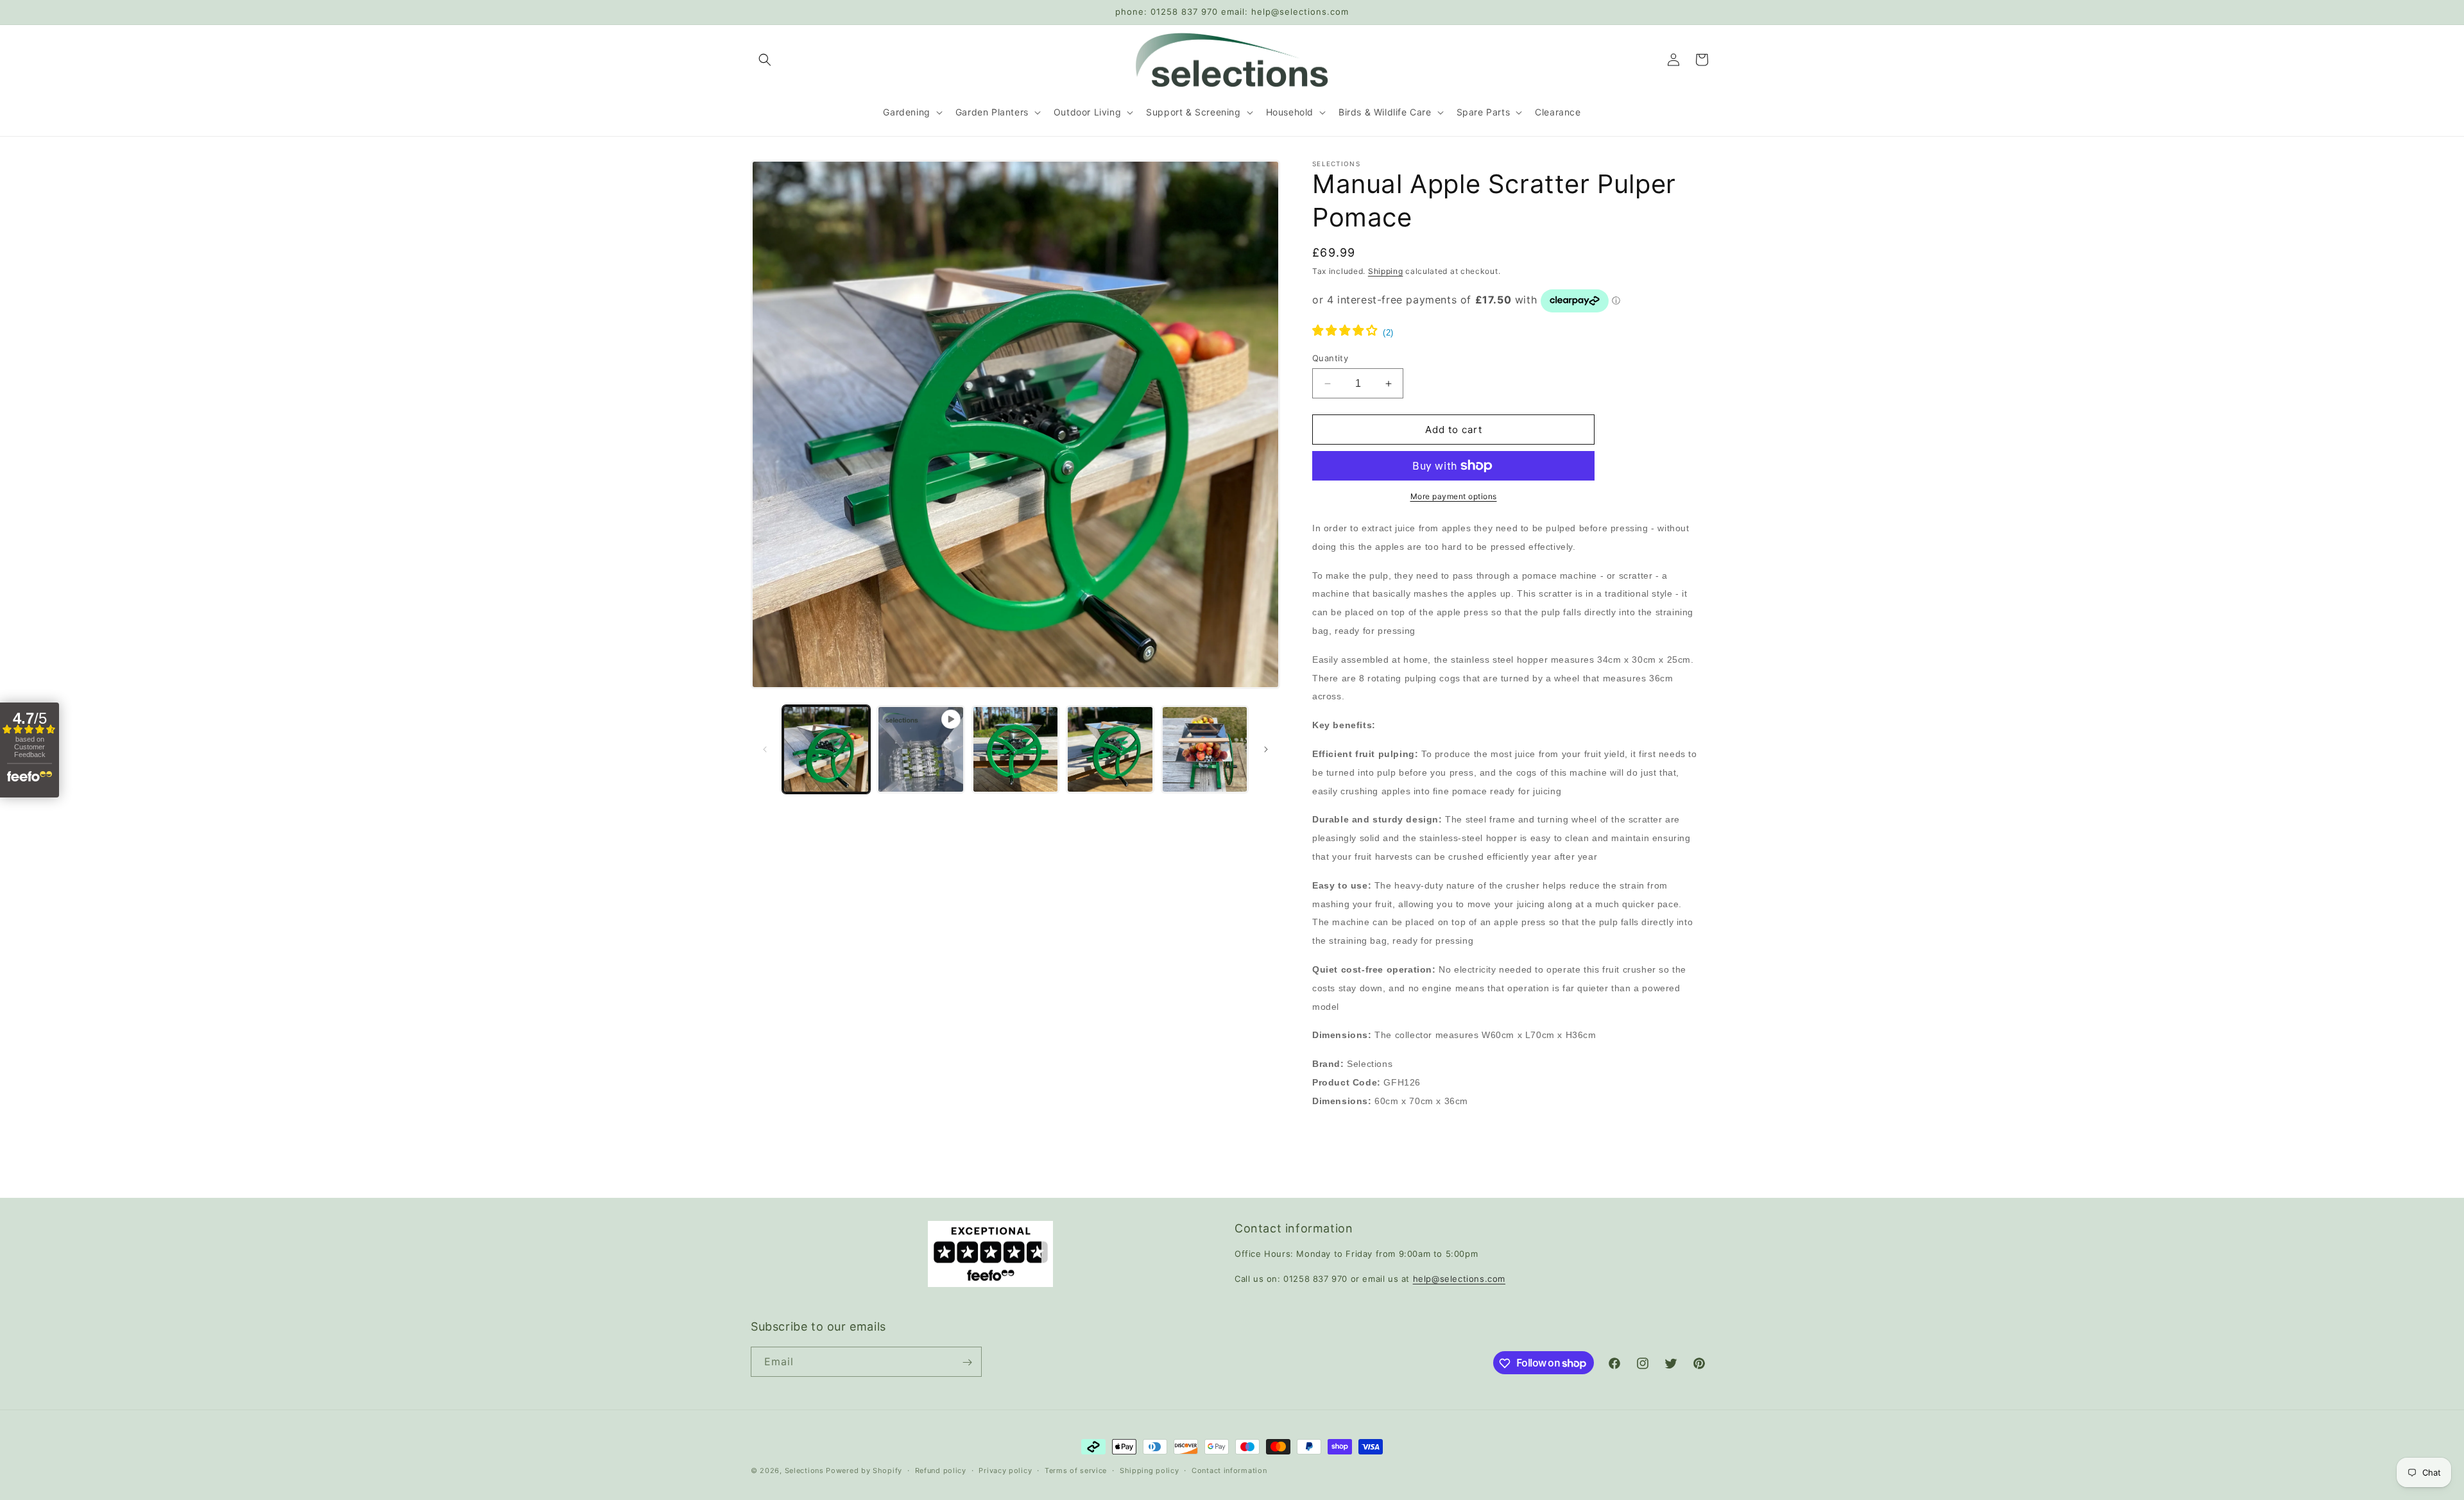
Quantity (1330, 358)
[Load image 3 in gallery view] (1110, 749)
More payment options (1454, 496)
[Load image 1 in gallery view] (826, 749)
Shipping (1386, 271)
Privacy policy (1005, 1470)
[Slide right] (1266, 749)
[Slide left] (765, 749)
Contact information (1229, 1470)
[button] (765, 60)
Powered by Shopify (864, 1470)
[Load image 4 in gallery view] (1205, 749)
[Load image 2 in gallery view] (1015, 749)
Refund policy (941, 1470)
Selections (804, 1470)
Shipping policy (1150, 1470)
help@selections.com (1459, 1279)
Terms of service (1076, 1470)
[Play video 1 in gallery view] (920, 749)
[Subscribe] (967, 1362)
